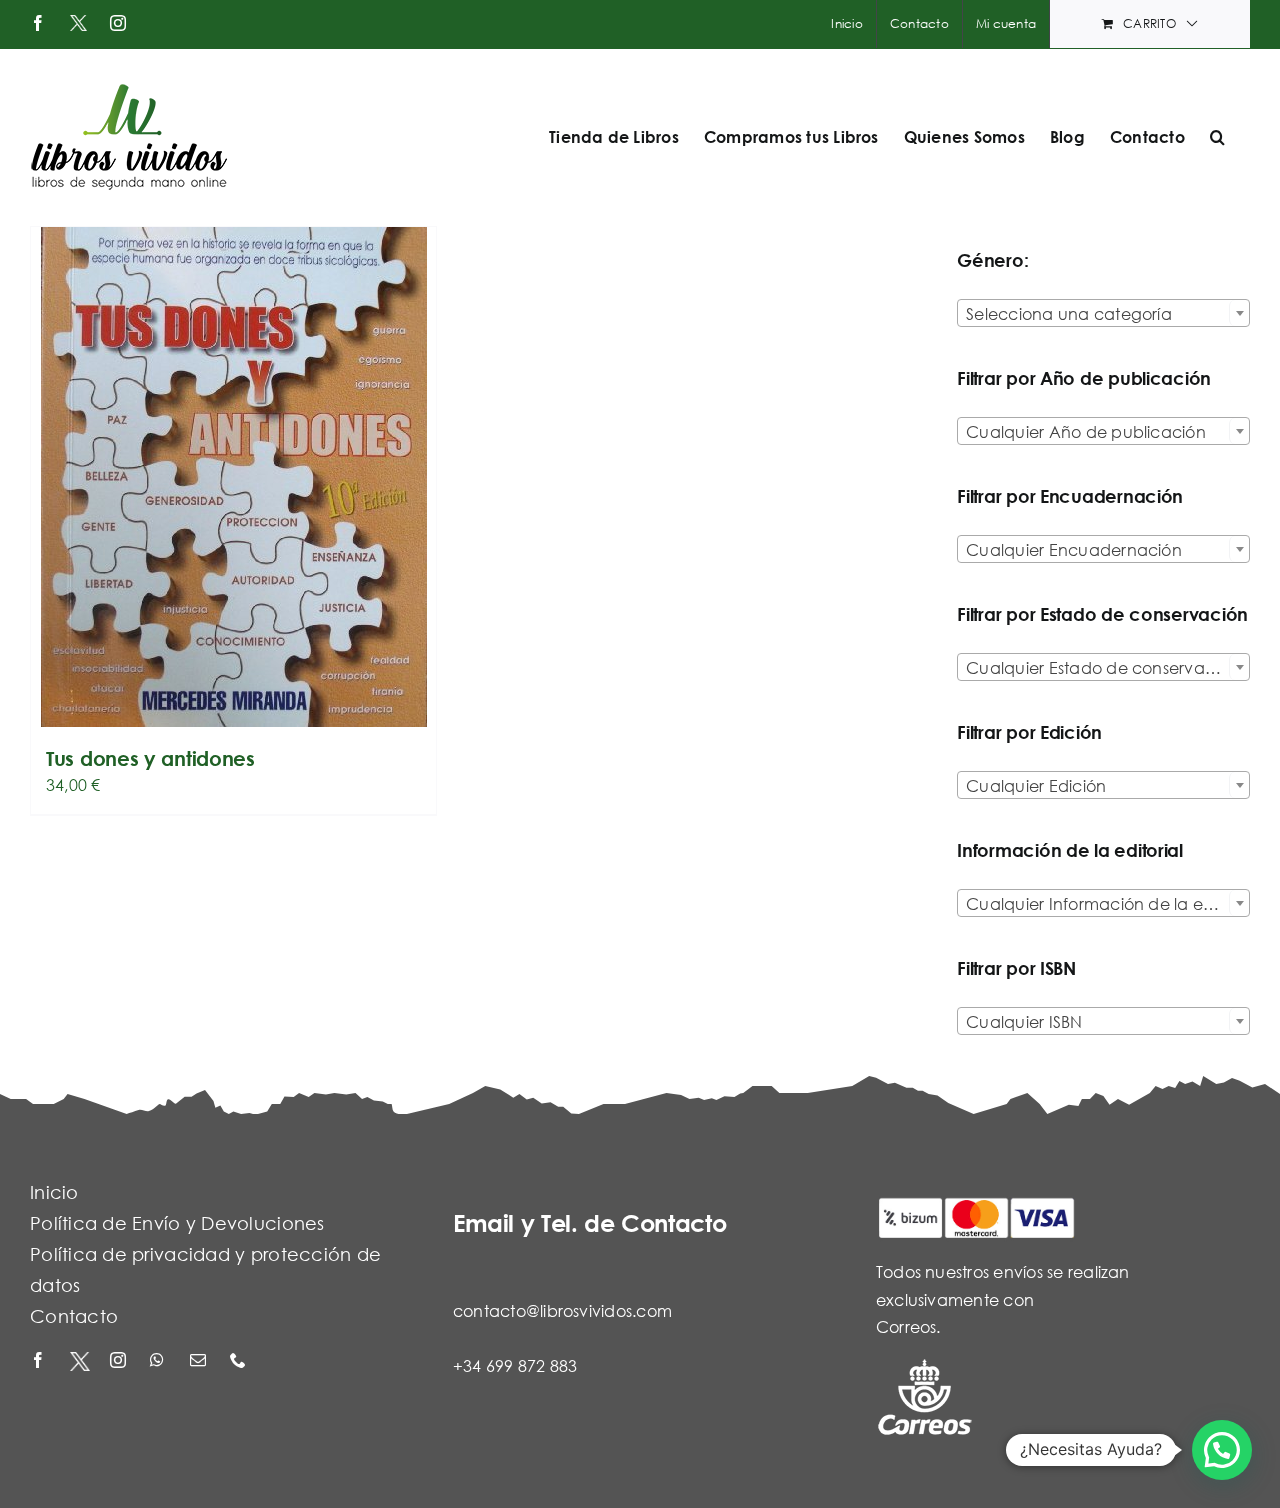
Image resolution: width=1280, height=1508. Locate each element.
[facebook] (40, 1361)
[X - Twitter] (80, 1361)
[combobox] (1103, 313)
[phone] (240, 1361)
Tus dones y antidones (150, 758)
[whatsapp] (160, 1361)
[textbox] (1103, 314)
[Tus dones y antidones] (233, 477)
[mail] (200, 1361)
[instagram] (120, 1361)
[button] (1217, 137)
